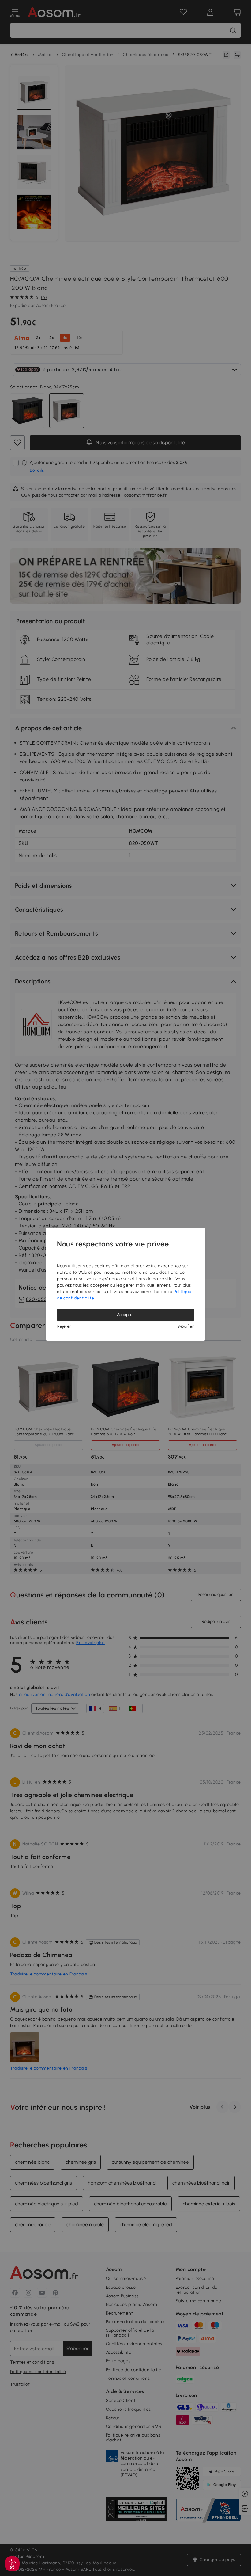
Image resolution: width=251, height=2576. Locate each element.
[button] (12, 2564)
